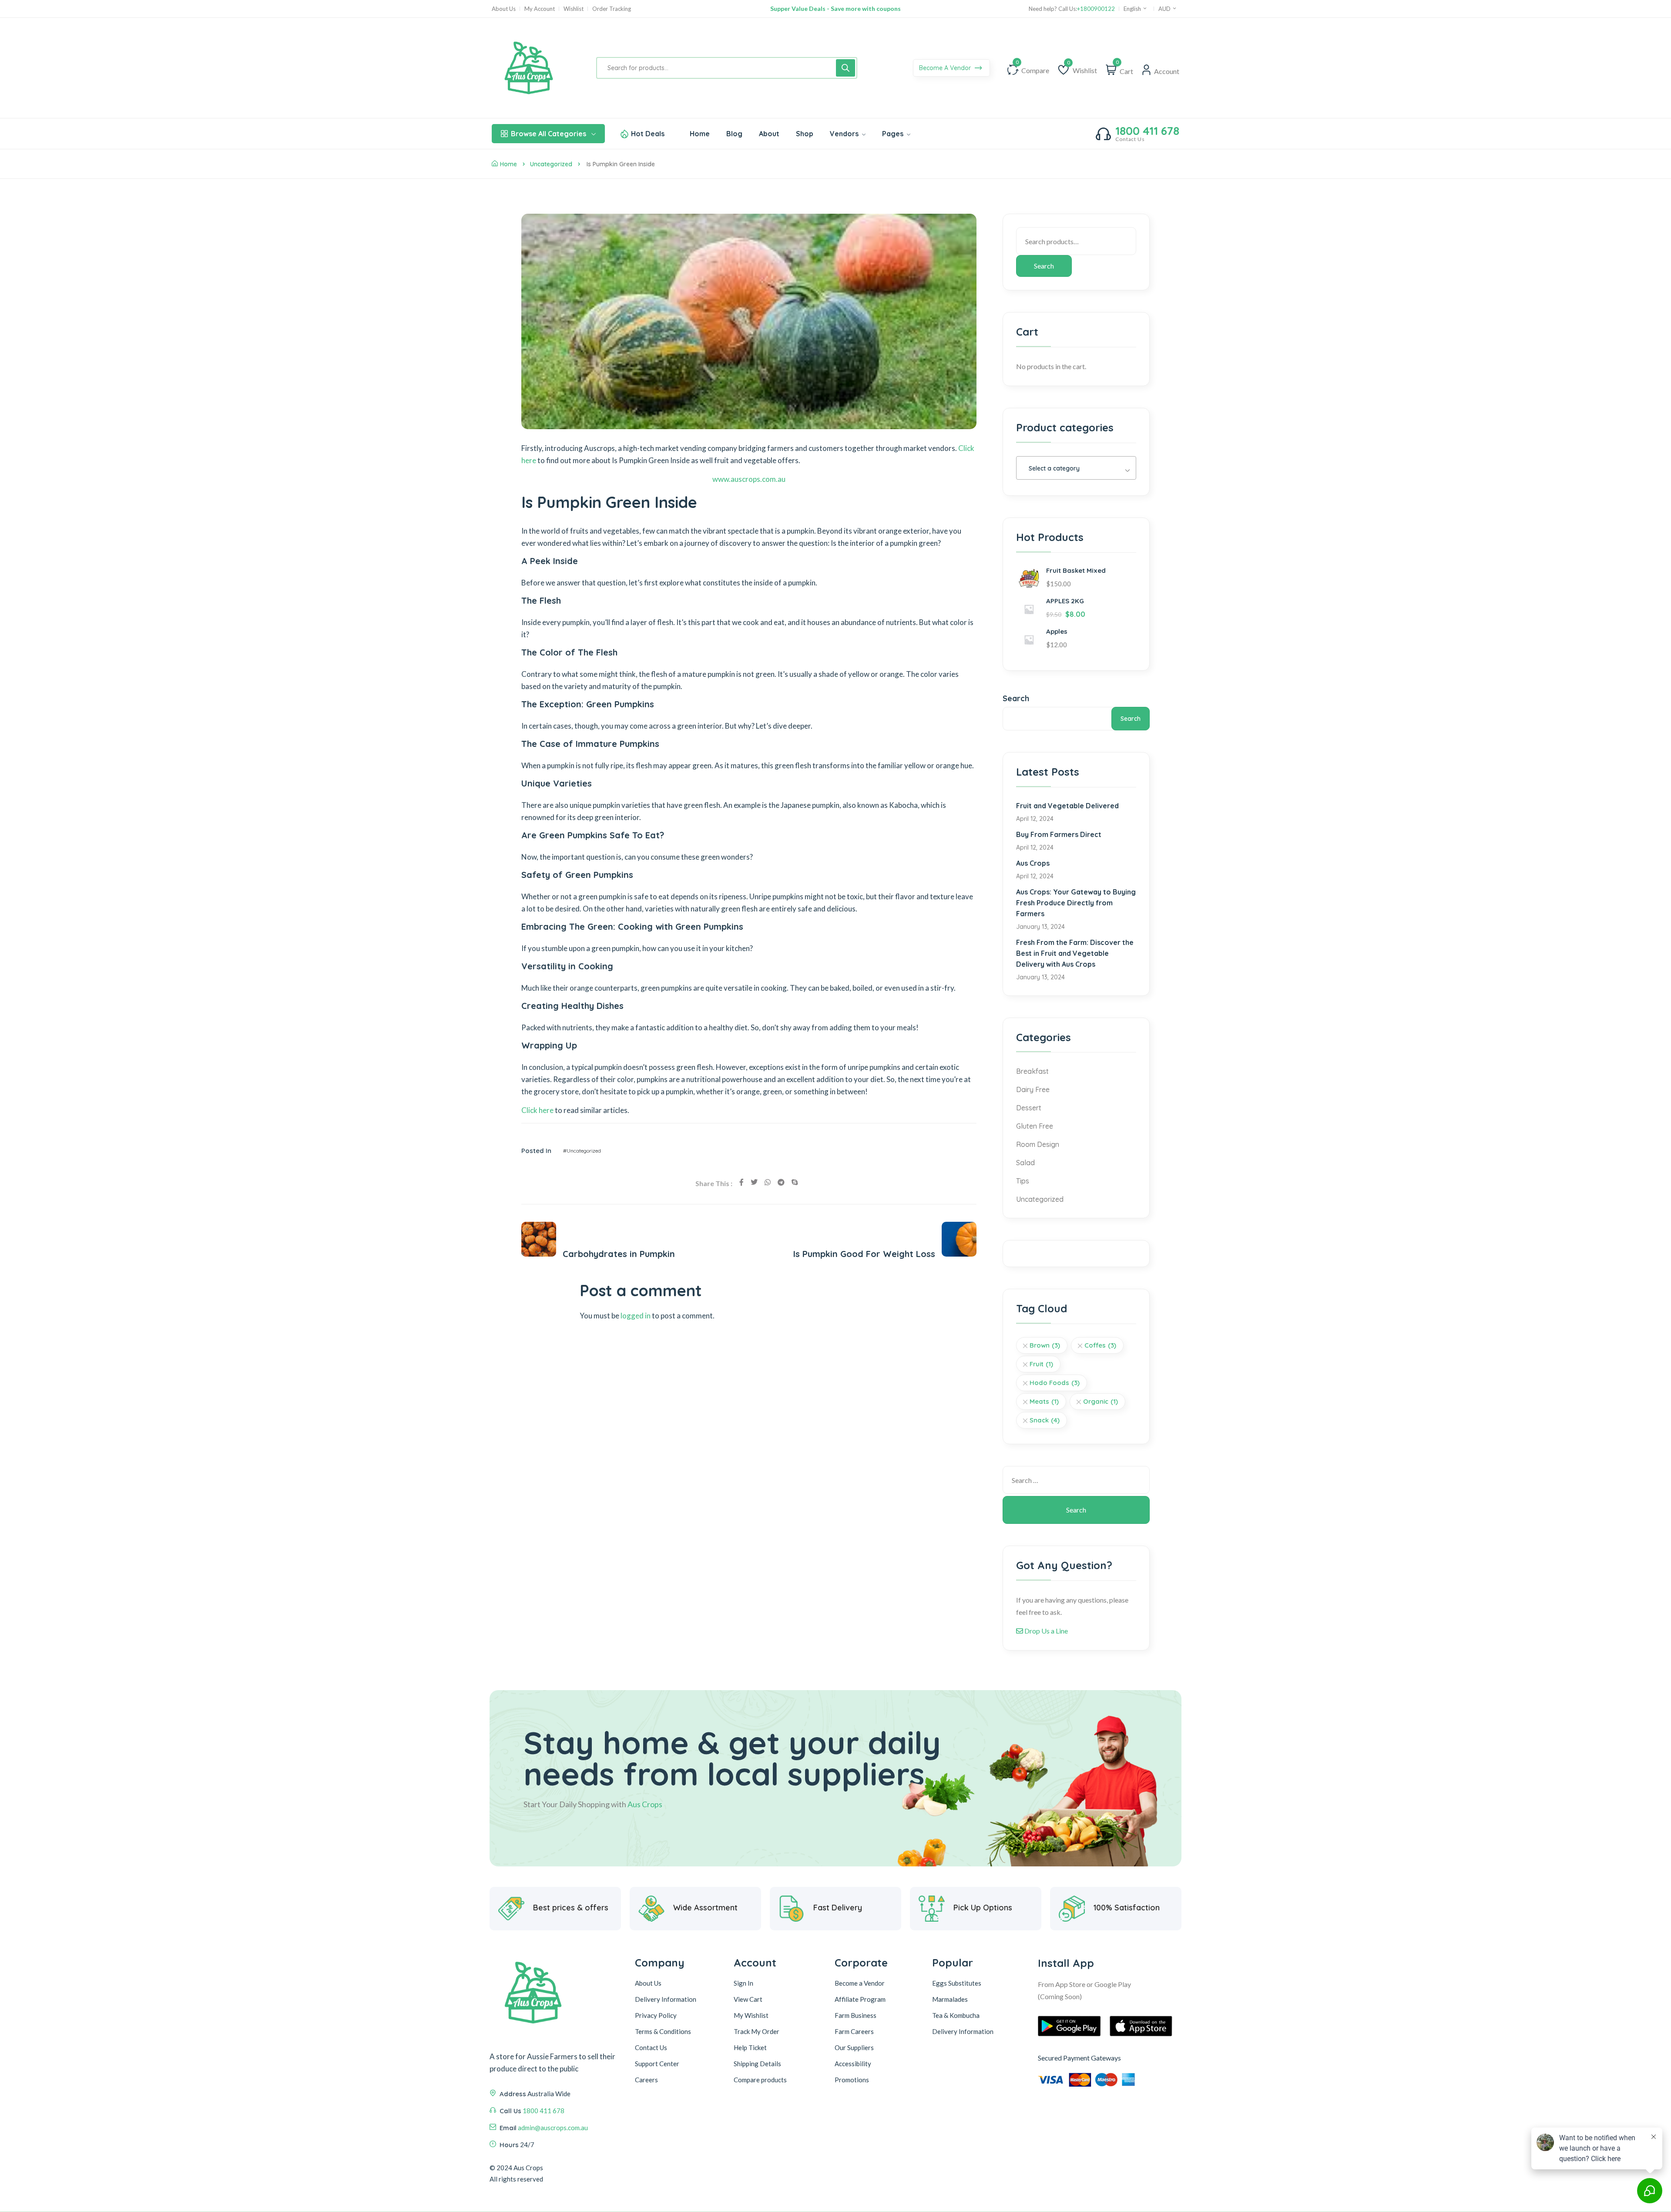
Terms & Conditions (663, 2031)
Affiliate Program (860, 1999)
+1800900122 (1096, 9)
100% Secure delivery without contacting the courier (835, 8)
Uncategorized (551, 164)
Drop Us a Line (1045, 1631)
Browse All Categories (549, 134)
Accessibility (853, 2064)
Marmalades (950, 1999)
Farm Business (856, 2015)
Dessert (1029, 1108)
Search (1044, 266)
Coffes (1100, 1345)
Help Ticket (750, 2047)
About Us (504, 9)
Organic (1101, 1401)
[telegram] (781, 1182)
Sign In (743, 1983)
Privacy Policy (656, 2015)
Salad (1025, 1163)
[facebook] (742, 1182)
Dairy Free (1033, 1089)
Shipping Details (757, 2064)
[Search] (846, 68)
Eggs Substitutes (957, 1983)
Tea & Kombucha (956, 2015)
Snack (1045, 1420)
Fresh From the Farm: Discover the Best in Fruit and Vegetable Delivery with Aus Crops (1075, 953)
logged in (636, 1316)
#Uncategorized (582, 1151)
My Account (540, 9)
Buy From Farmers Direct (1059, 834)
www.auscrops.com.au (749, 479)
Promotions (852, 2080)
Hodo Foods (1055, 1383)
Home (508, 164)
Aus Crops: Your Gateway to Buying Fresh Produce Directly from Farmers (1076, 903)
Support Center (657, 2064)
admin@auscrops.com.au (553, 2128)
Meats (1044, 1401)
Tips (1023, 1181)
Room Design (1038, 1144)
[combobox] (1076, 468)
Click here (537, 1110)
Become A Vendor (946, 68)
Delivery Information (666, 1999)
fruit (1041, 1364)
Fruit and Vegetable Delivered (1067, 806)
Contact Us (651, 2047)
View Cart (748, 1999)
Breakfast (1032, 1071)
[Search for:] (1076, 1480)
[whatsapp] (768, 1182)
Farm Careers (854, 2031)
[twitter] (754, 1182)
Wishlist (574, 9)
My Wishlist (751, 2015)
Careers (646, 2080)
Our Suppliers (854, 2047)
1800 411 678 (1147, 131)
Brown (1045, 1345)
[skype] (795, 1182)
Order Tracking (612, 9)
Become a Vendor (860, 1983)
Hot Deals (648, 134)
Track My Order (757, 2031)
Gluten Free (1035, 1126)
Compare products (760, 2080)
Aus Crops (1033, 863)
